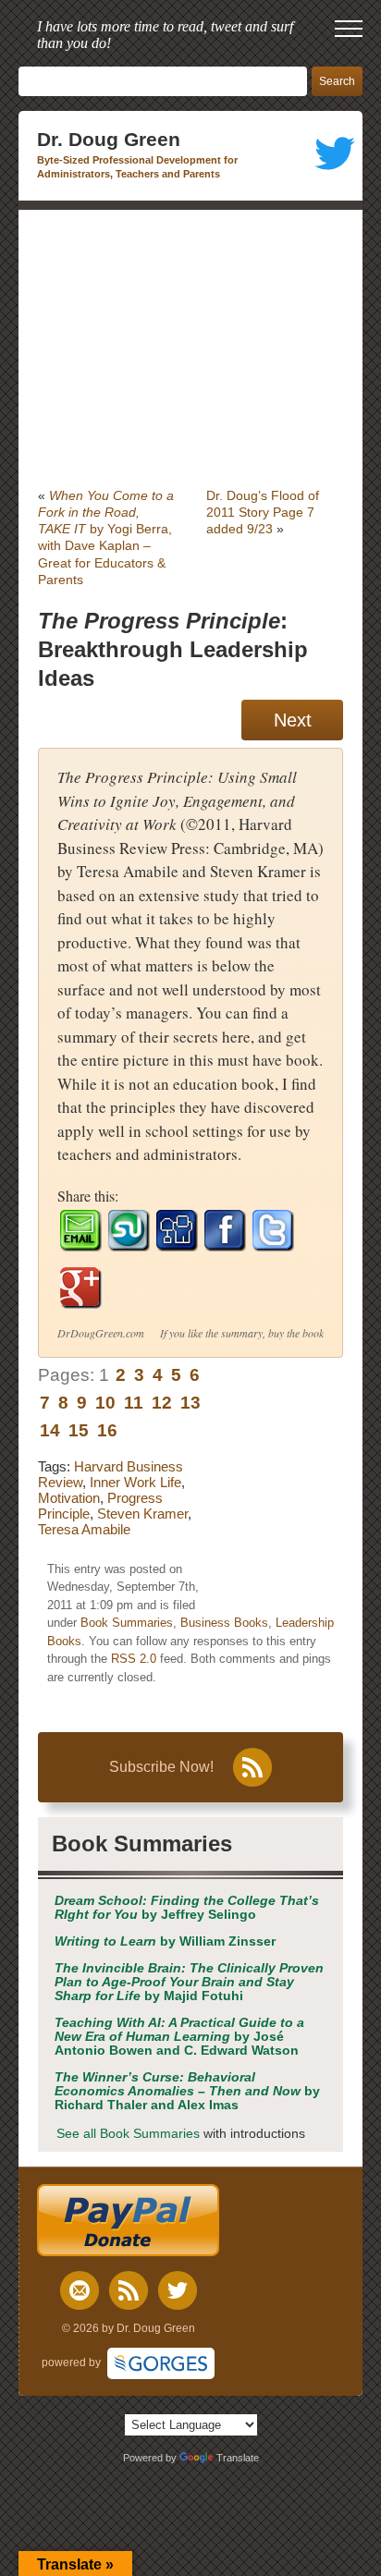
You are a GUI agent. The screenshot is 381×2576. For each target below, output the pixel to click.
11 (134, 1403)
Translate (238, 2458)
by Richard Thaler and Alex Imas (187, 2091)
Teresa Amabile (84, 1529)
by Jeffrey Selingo (187, 1908)
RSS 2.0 (134, 1659)
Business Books (224, 1623)
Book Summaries (127, 1623)
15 (79, 1430)
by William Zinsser (165, 1941)
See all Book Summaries (128, 2134)
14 (50, 1430)
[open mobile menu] (349, 29)
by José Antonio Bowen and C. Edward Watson (179, 2037)
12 (162, 1403)
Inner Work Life (135, 1482)
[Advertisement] (190, 348)
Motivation (69, 1498)
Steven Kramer (142, 1514)
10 (105, 1403)
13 (190, 1403)
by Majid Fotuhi (189, 1982)
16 (107, 1430)
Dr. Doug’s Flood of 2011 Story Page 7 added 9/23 (263, 512)
